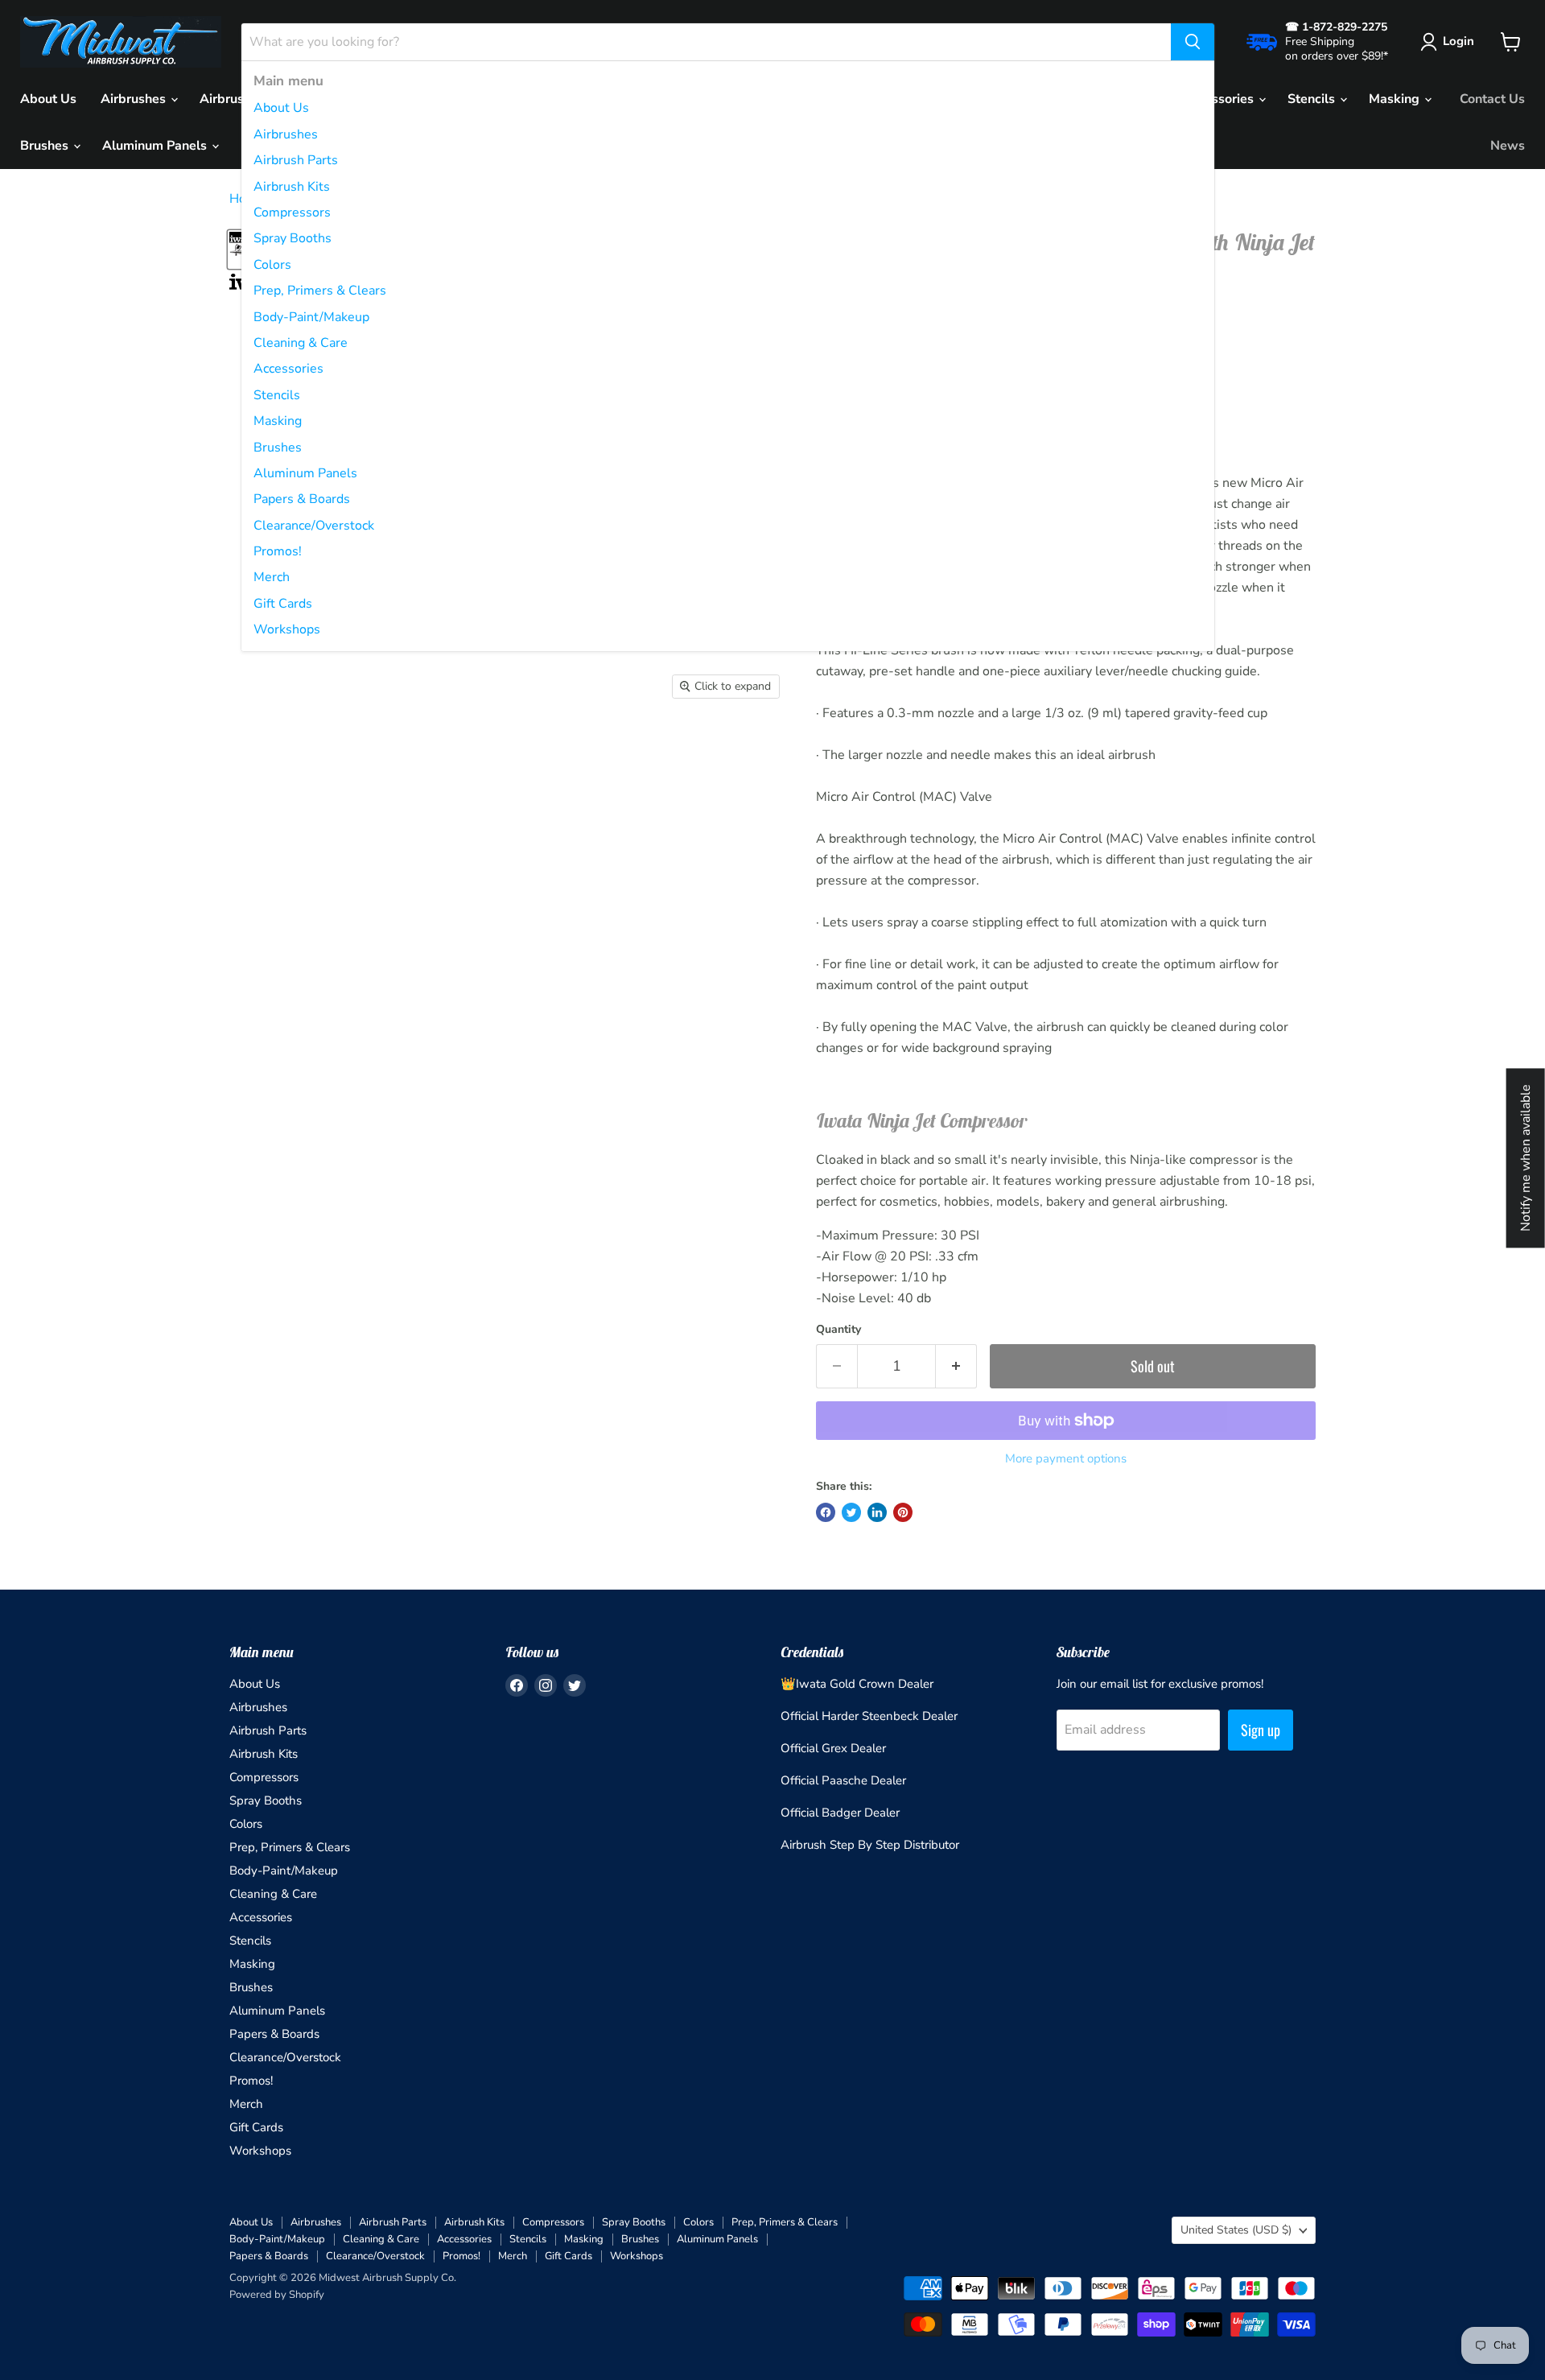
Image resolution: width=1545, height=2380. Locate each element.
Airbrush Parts (296, 160)
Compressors (292, 212)
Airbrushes (286, 134)
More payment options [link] (1066, 1459)
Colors (272, 265)
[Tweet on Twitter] (851, 1512)
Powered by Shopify (277, 2295)
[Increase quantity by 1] (956, 1366)
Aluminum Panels (305, 473)
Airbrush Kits (292, 187)
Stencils (277, 395)
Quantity (838, 1330)
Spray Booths (293, 238)
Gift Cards (283, 604)
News (1508, 146)
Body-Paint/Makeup (311, 317)
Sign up (1261, 1730)
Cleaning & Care (301, 343)
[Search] (1193, 42)
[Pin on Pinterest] (903, 1512)
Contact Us (1492, 99)
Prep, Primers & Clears (320, 291)
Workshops (287, 629)
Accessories (288, 369)
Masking (278, 421)
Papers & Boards (302, 499)
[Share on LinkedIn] (877, 1512)
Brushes (278, 448)
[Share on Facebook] (826, 1512)
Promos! (278, 551)
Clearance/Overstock (314, 526)
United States (1236, 2230)
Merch (272, 577)
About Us (281, 108)
